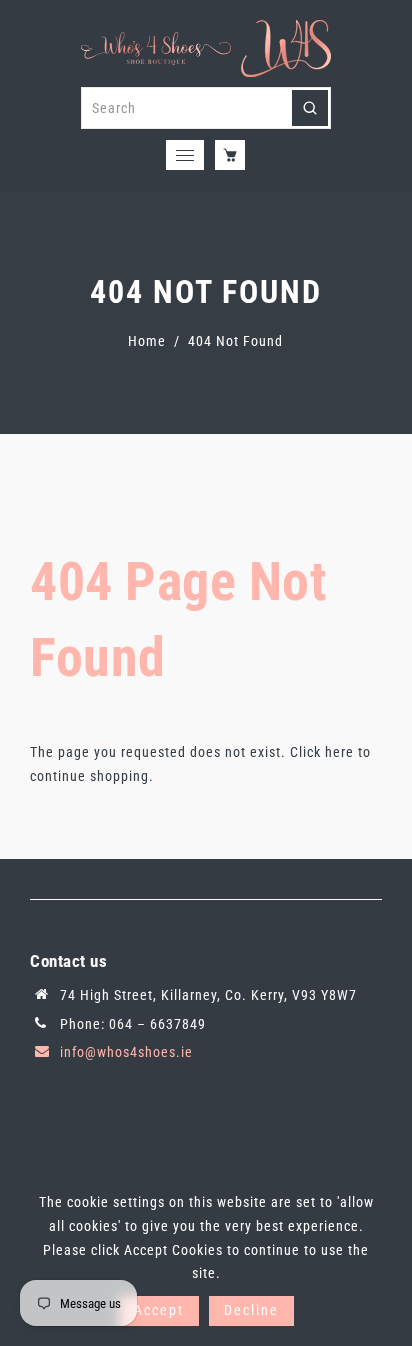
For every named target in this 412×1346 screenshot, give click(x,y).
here (339, 752)
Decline (251, 1310)
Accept (159, 1310)
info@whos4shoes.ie (126, 1052)
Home (147, 341)
